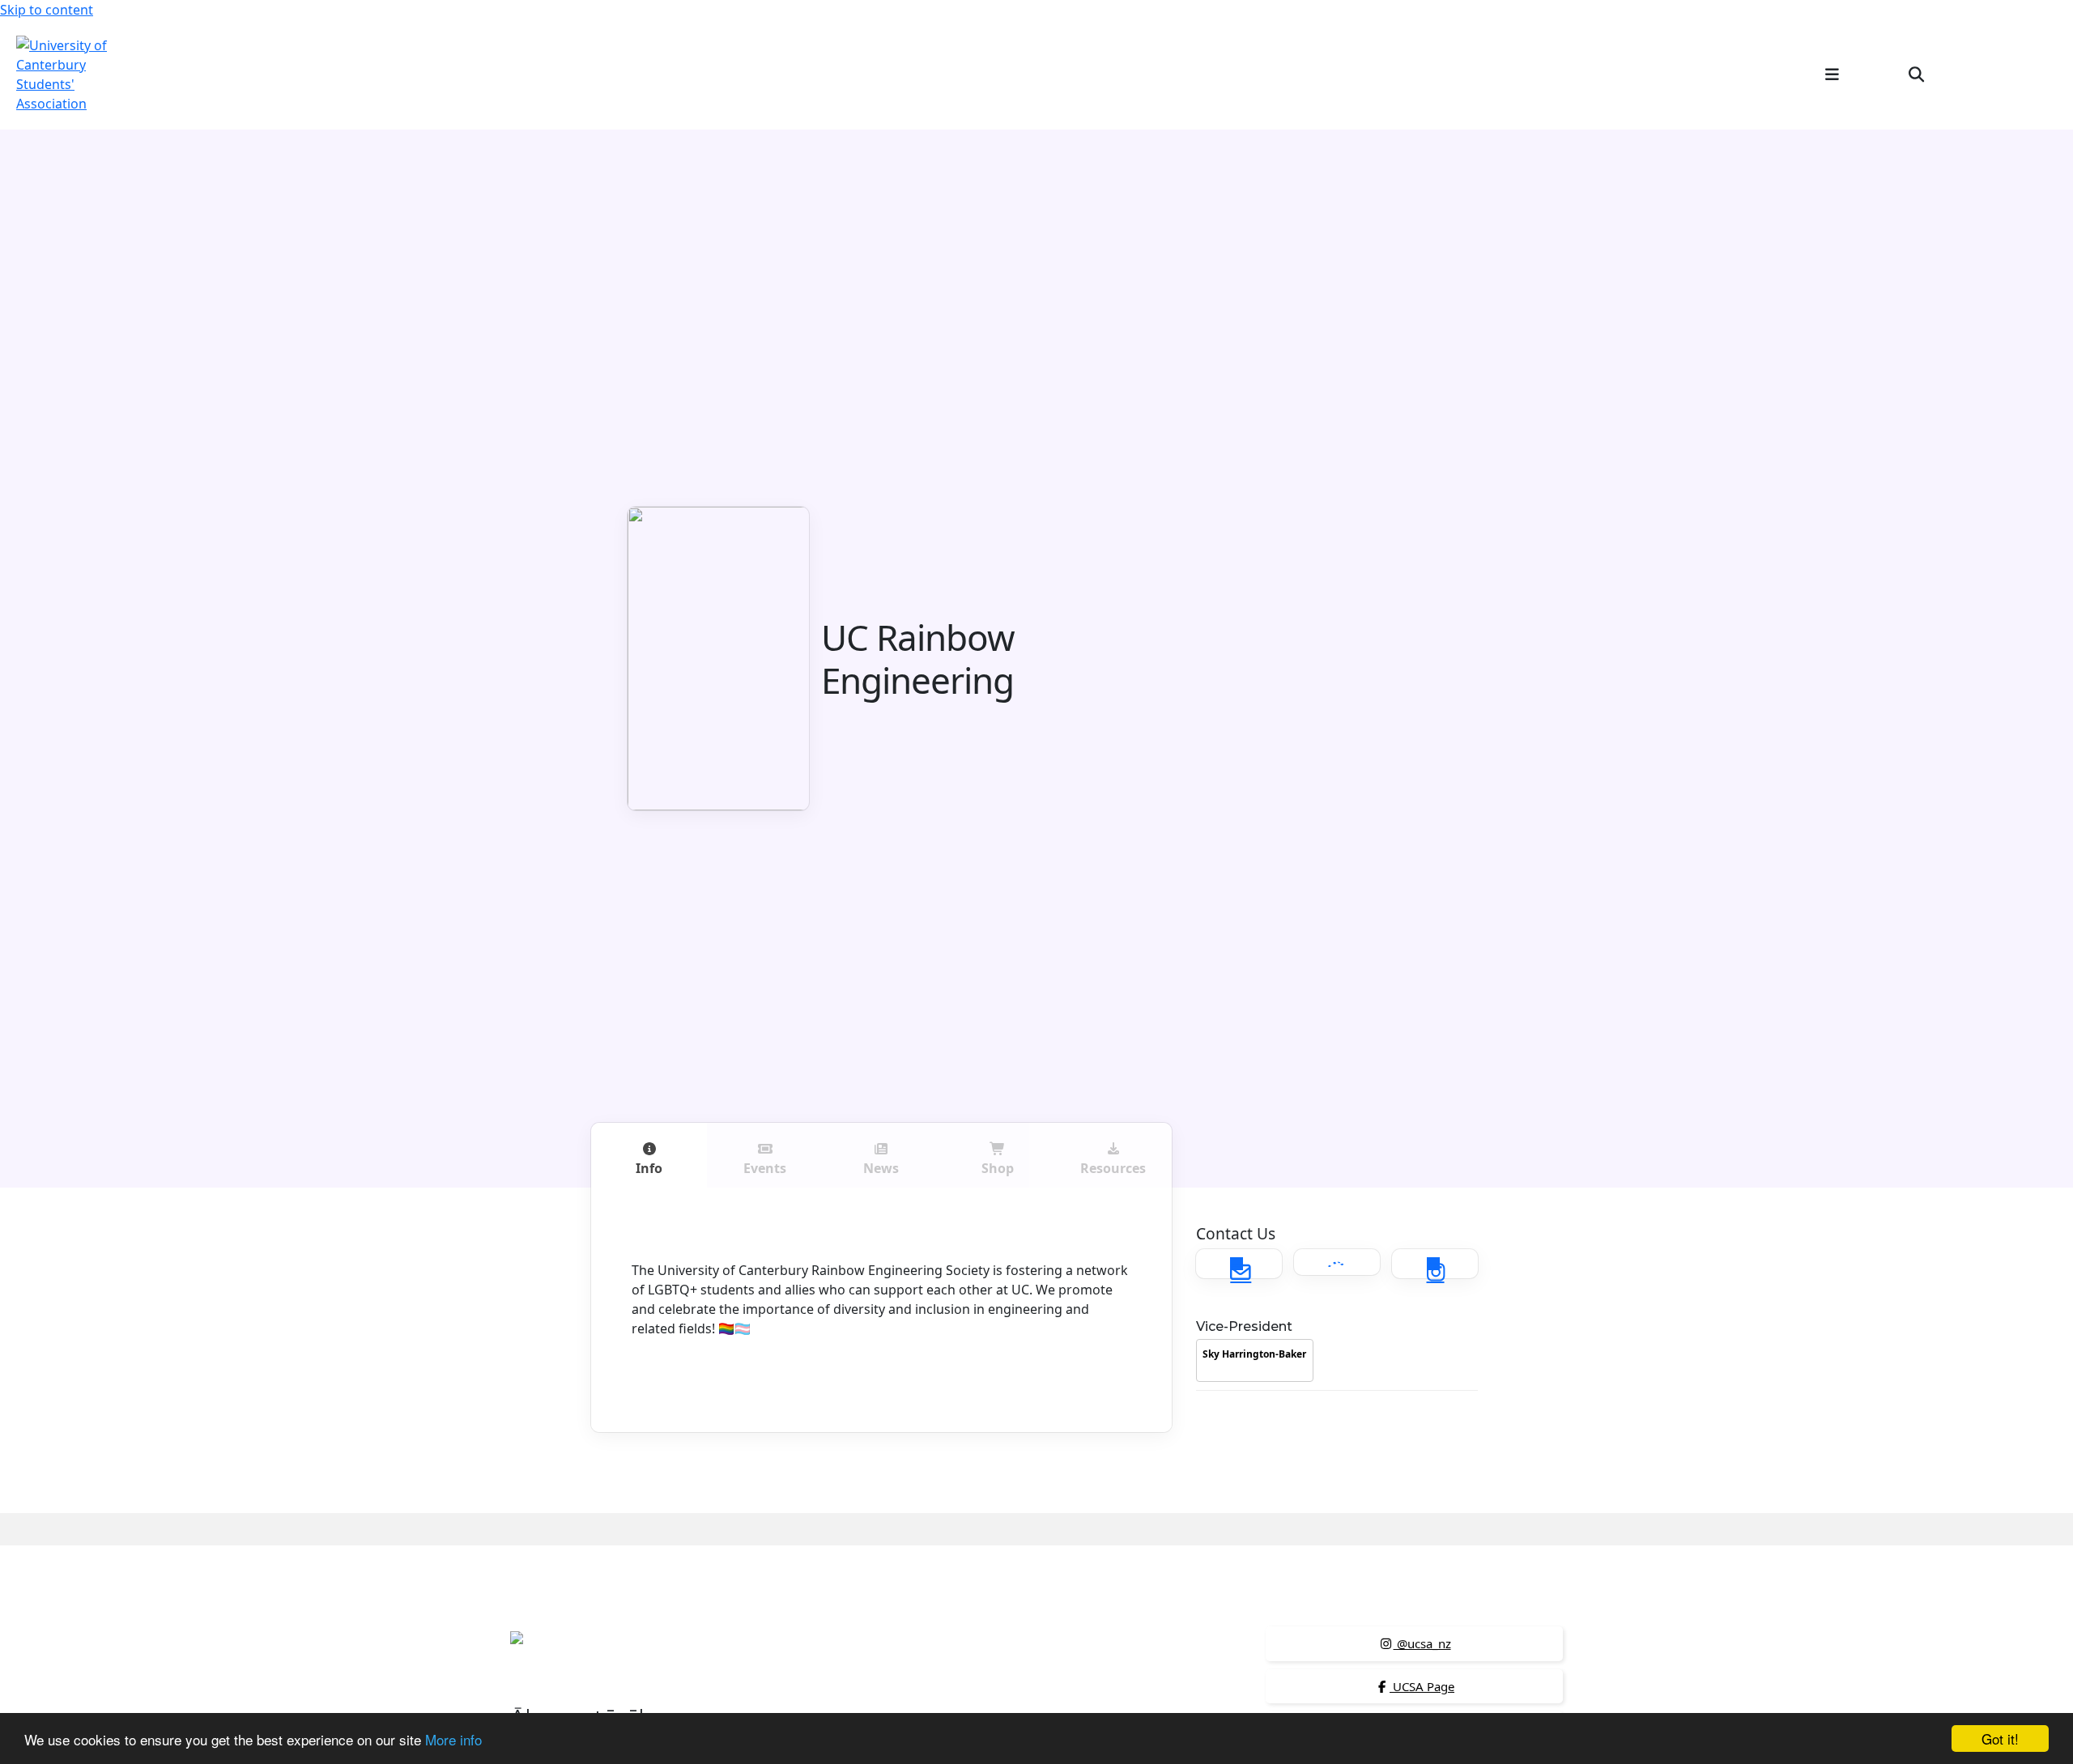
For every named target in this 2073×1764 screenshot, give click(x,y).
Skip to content (47, 10)
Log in (2030, 74)
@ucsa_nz (1422, 1643)
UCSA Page (1422, 1686)
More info (453, 1739)
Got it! (2000, 1738)
